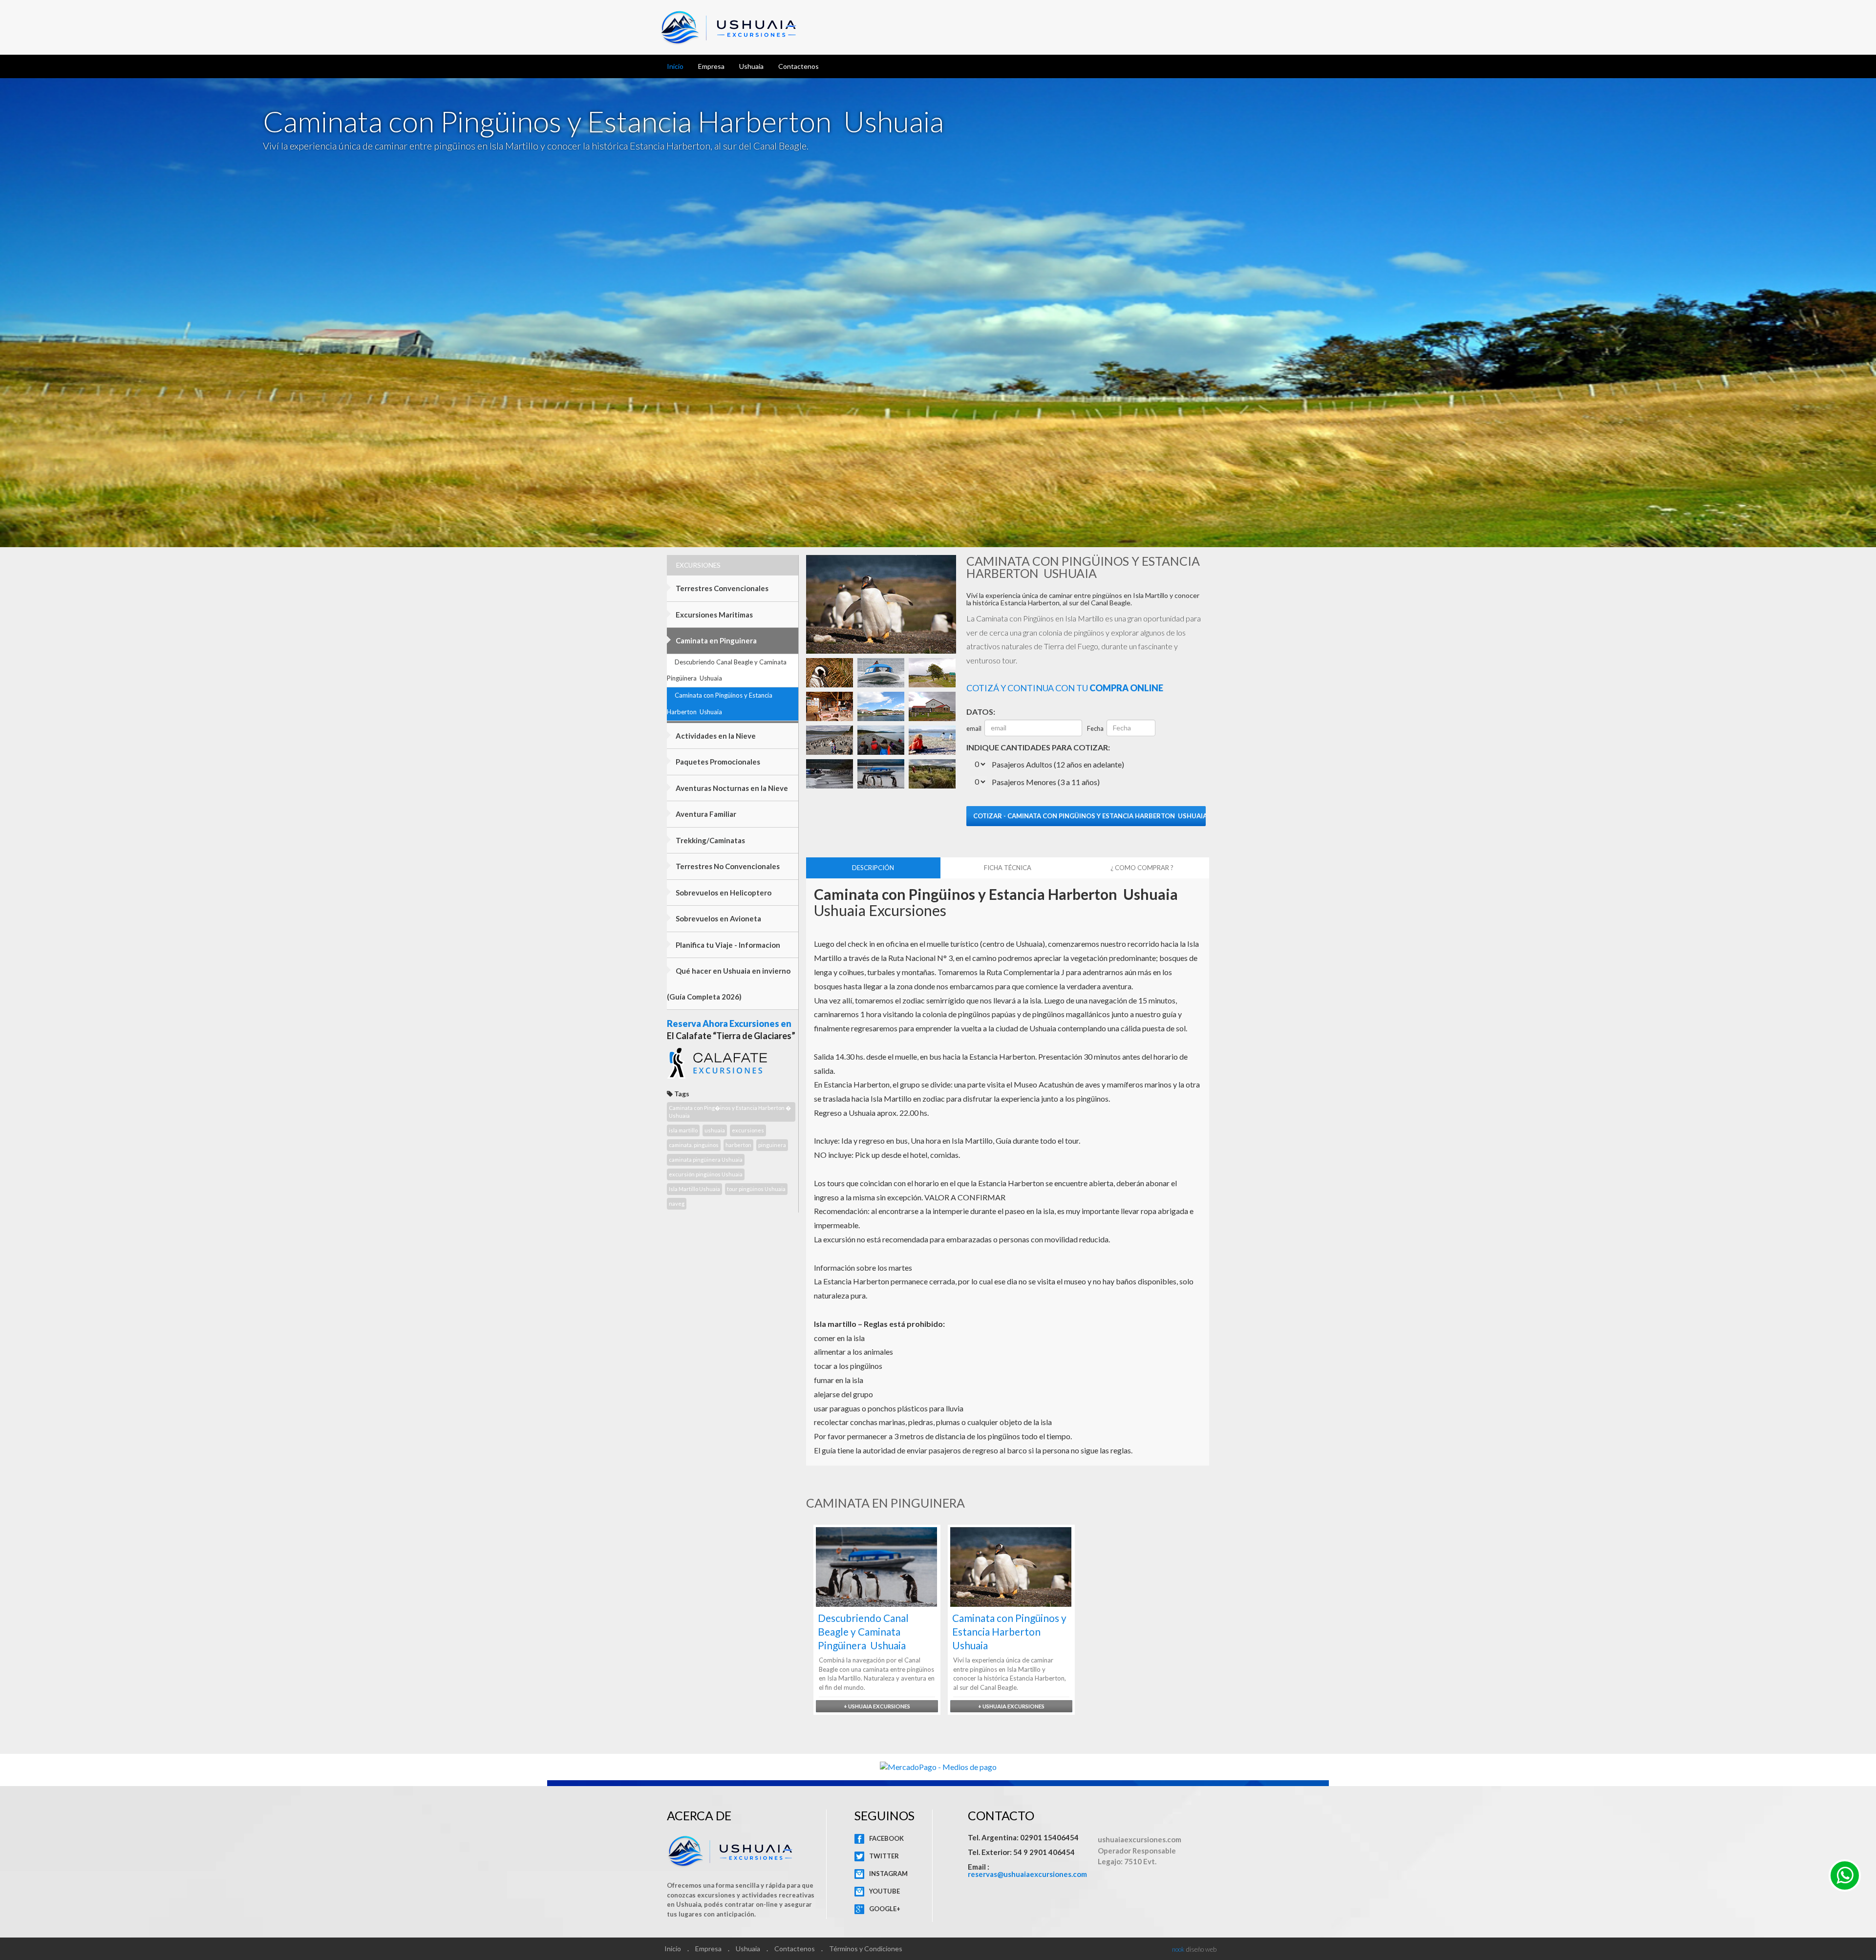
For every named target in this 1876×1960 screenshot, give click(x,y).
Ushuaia (751, 66)
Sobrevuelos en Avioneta (718, 918)
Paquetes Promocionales (717, 762)
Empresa (711, 66)
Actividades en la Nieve (715, 736)
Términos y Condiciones (866, 1949)
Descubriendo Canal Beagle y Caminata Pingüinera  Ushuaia (727, 670)
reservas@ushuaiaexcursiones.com (1027, 1874)
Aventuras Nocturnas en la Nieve (731, 788)
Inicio (675, 66)
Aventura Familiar (705, 814)
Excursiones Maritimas (714, 615)
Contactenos (799, 66)
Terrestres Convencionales (721, 588)
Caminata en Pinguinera (715, 640)
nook (1178, 1949)
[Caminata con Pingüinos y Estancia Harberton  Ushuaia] (830, 671)
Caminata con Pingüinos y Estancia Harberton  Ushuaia (720, 703)
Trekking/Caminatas (710, 840)
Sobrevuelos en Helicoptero (723, 893)
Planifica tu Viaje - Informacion (727, 945)
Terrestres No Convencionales (727, 866)
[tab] (873, 868)
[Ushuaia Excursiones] (1842, 1879)
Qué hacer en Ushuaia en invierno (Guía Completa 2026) (729, 984)
